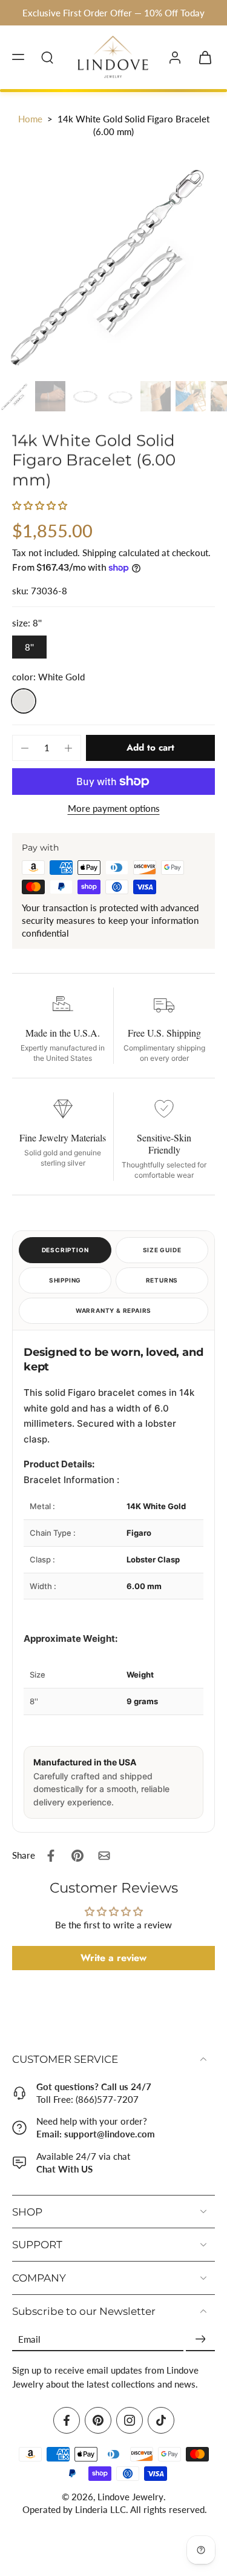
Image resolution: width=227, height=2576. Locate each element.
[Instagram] (130, 2420)
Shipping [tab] (65, 1280)
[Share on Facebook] (51, 1856)
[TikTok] (161, 2420)
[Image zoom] (113, 263)
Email (29, 2339)
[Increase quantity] (68, 748)
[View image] (15, 396)
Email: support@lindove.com (96, 2134)
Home (30, 119)
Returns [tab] (162, 1280)
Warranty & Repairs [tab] (113, 1310)
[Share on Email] (104, 1856)
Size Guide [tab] (162, 1250)
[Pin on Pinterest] (77, 1856)
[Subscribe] (200, 2339)
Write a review (113, 1958)
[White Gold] (24, 701)
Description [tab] (65, 1250)
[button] (18, 57)
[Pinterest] (98, 2420)
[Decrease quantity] (25, 748)
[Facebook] (67, 2420)
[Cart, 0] (202, 58)
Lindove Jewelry (130, 2497)
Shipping (100, 553)
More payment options (114, 809)
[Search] (47, 57)
